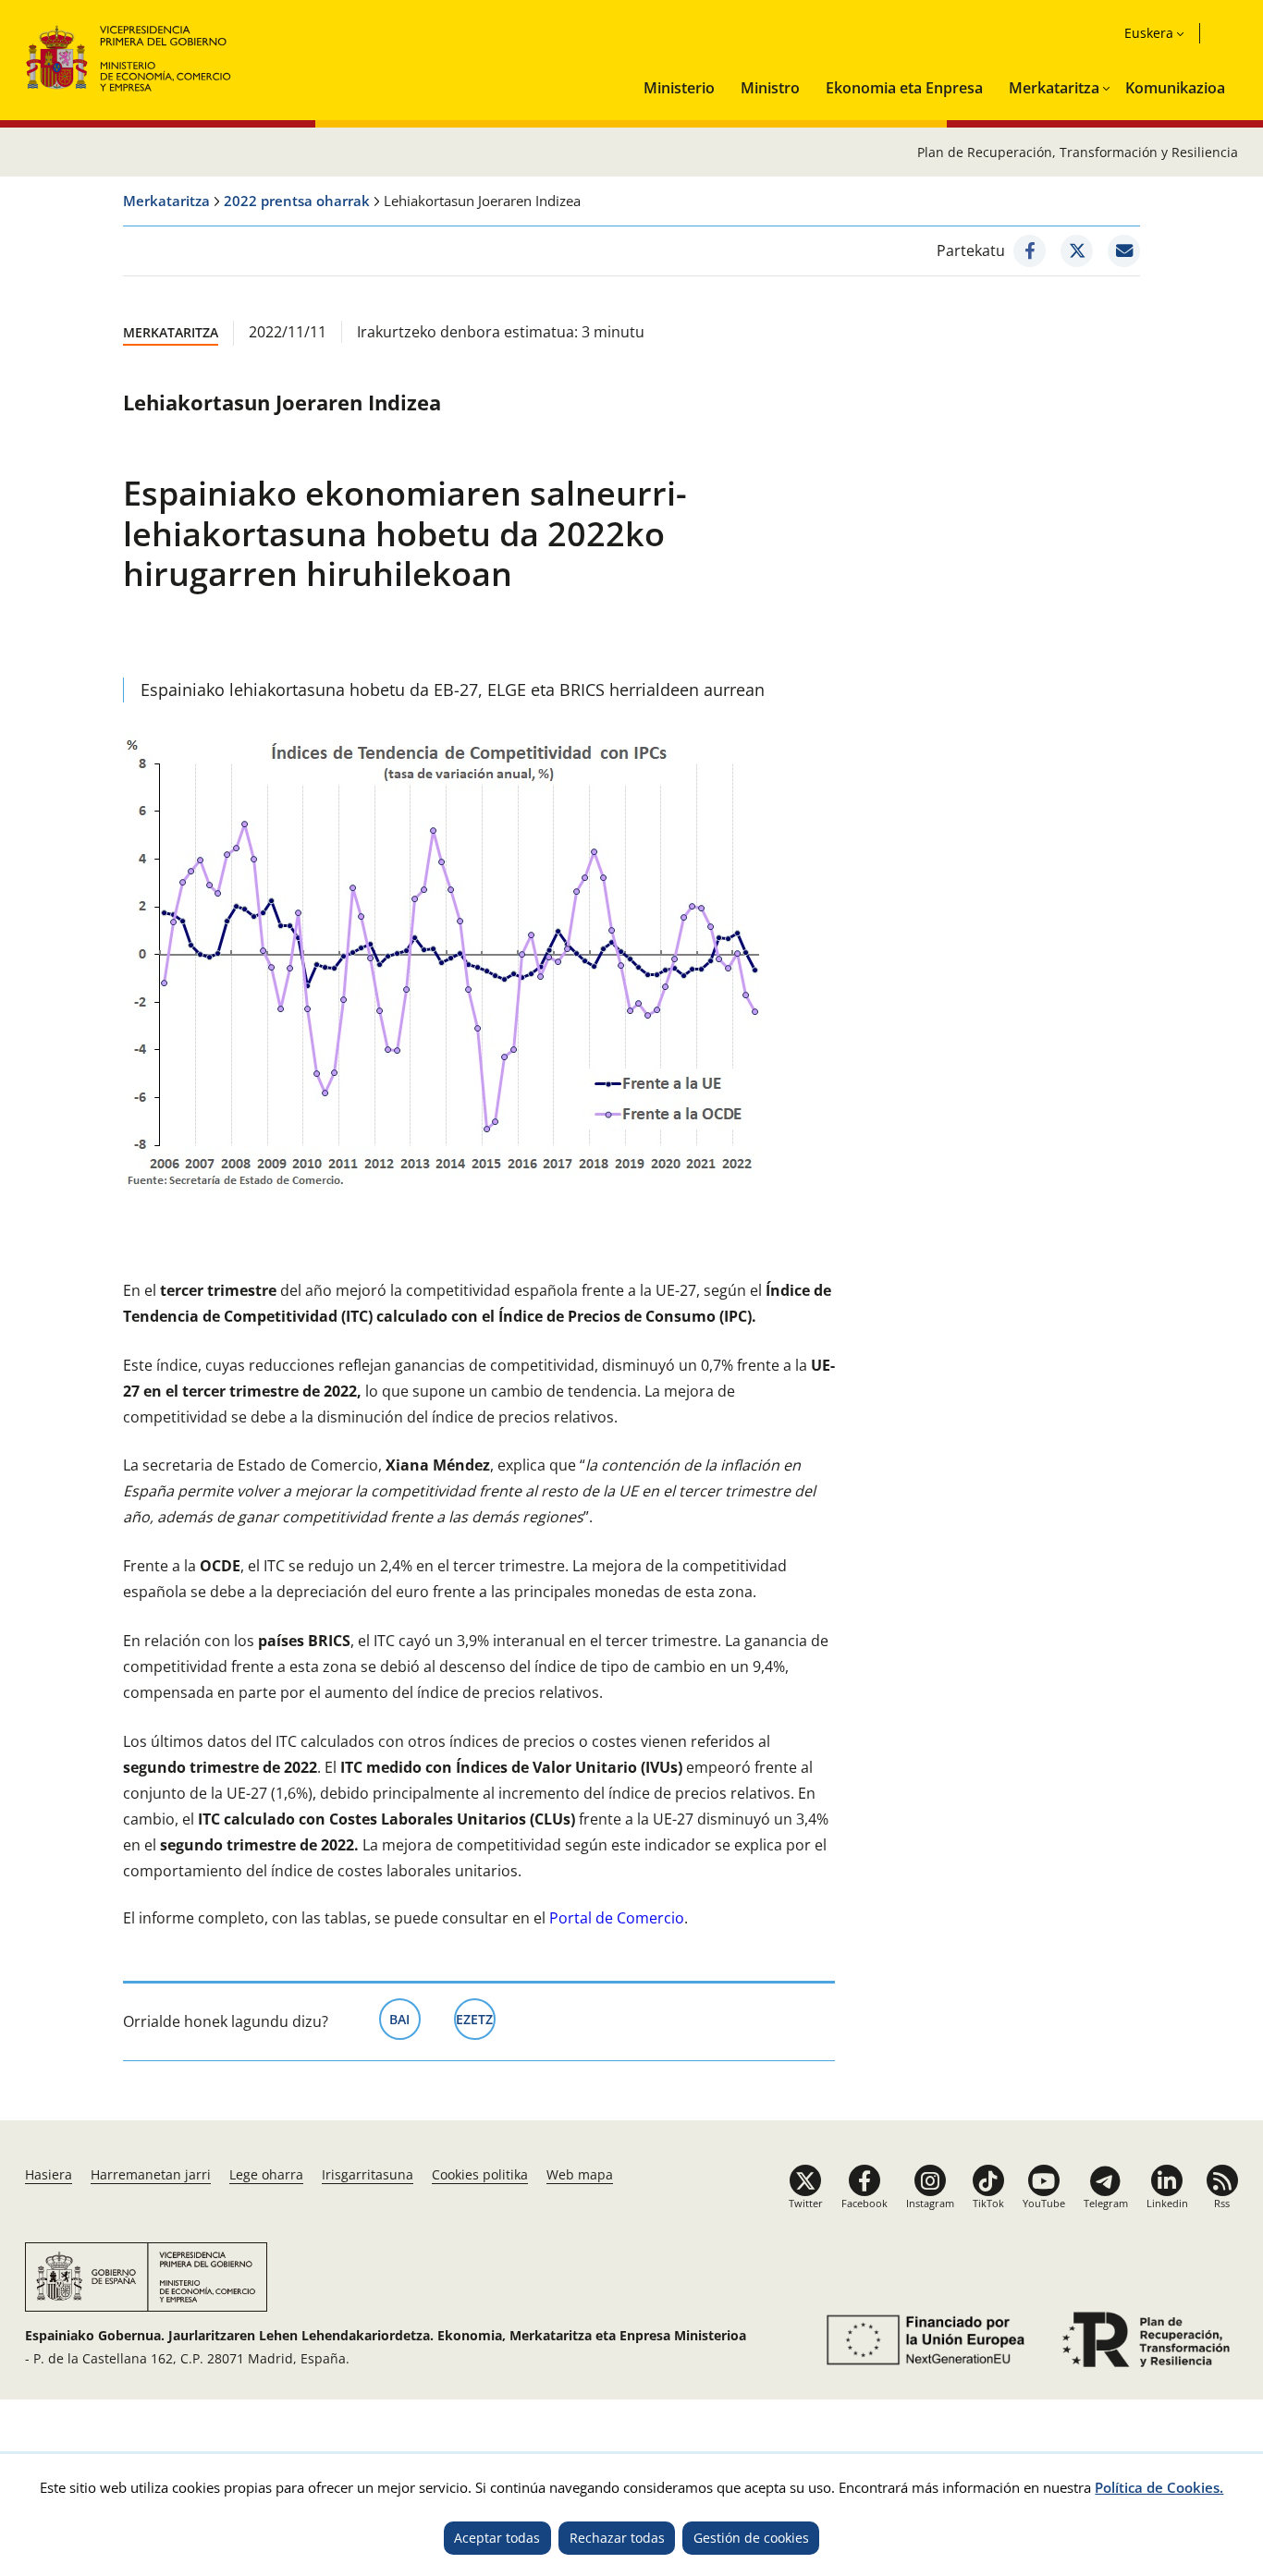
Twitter (806, 2203)
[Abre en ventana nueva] (922, 2340)
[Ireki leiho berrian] (1030, 251)
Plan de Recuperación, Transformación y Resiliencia (1078, 152)
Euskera (1149, 33)
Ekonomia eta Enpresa (904, 88)
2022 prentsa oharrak (297, 201)
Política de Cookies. (1159, 2487)
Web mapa (580, 2174)
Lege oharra (266, 2174)
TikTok (988, 2203)
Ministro (770, 88)
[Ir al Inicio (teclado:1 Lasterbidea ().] (129, 56)
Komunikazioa (1175, 88)
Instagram (930, 2203)
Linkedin (1167, 2203)
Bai (405, 2019)
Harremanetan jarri (151, 2174)
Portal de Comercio (617, 1918)
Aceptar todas (497, 2538)
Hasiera (49, 2174)
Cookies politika (480, 2174)
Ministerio (679, 88)
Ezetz (476, 2019)
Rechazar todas (617, 2538)
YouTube (1044, 2203)
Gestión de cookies (751, 2538)
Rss (1222, 2203)
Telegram (1106, 2203)
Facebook (864, 2203)
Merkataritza (1054, 88)
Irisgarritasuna (368, 2174)
